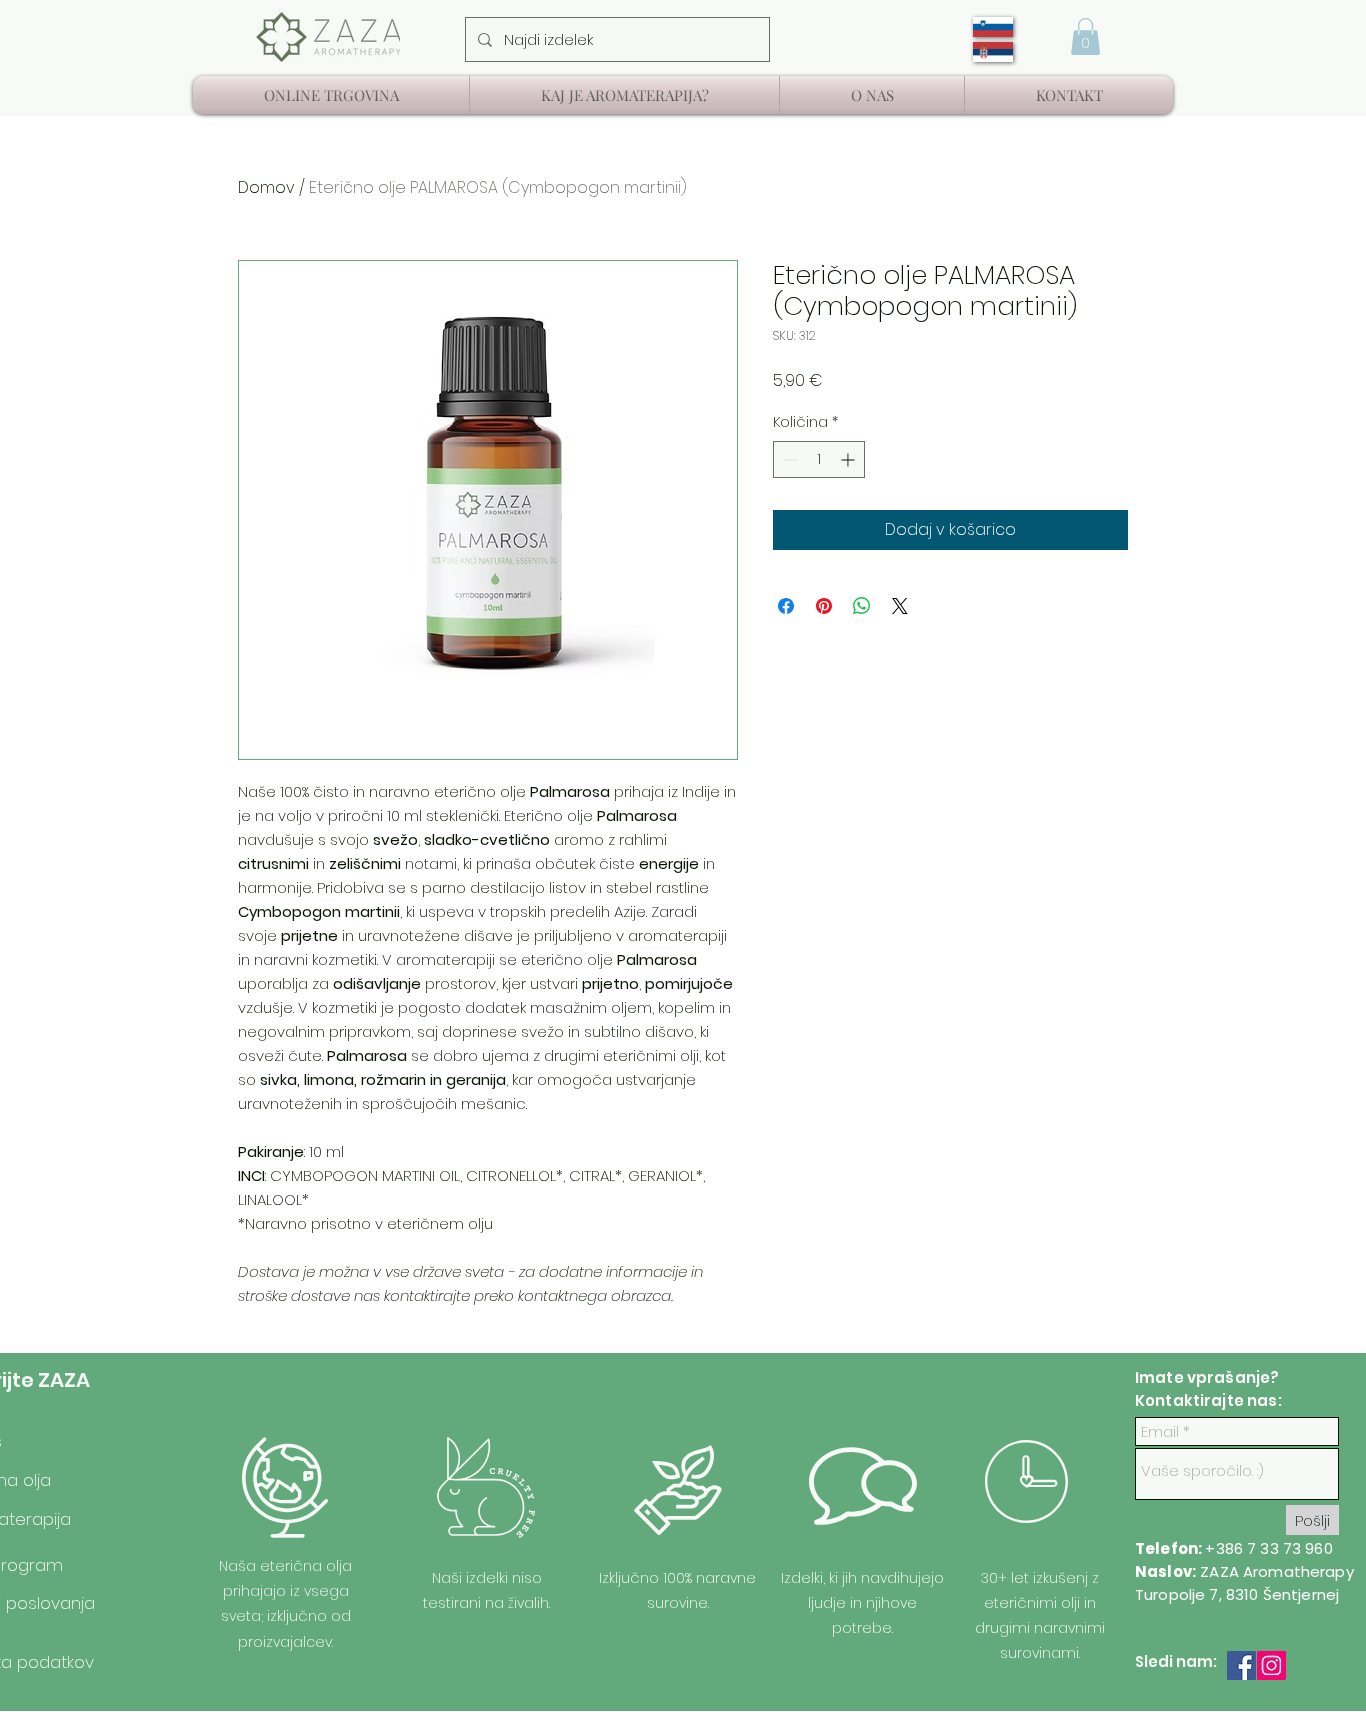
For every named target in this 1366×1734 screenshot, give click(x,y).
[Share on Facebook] (786, 606)
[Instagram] (1271, 1665)
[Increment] (849, 459)
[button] (1085, 36)
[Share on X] (900, 606)
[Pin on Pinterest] (824, 606)
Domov (266, 187)
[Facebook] (1241, 1665)
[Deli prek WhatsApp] (862, 606)
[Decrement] (788, 459)
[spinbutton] (819, 459)
